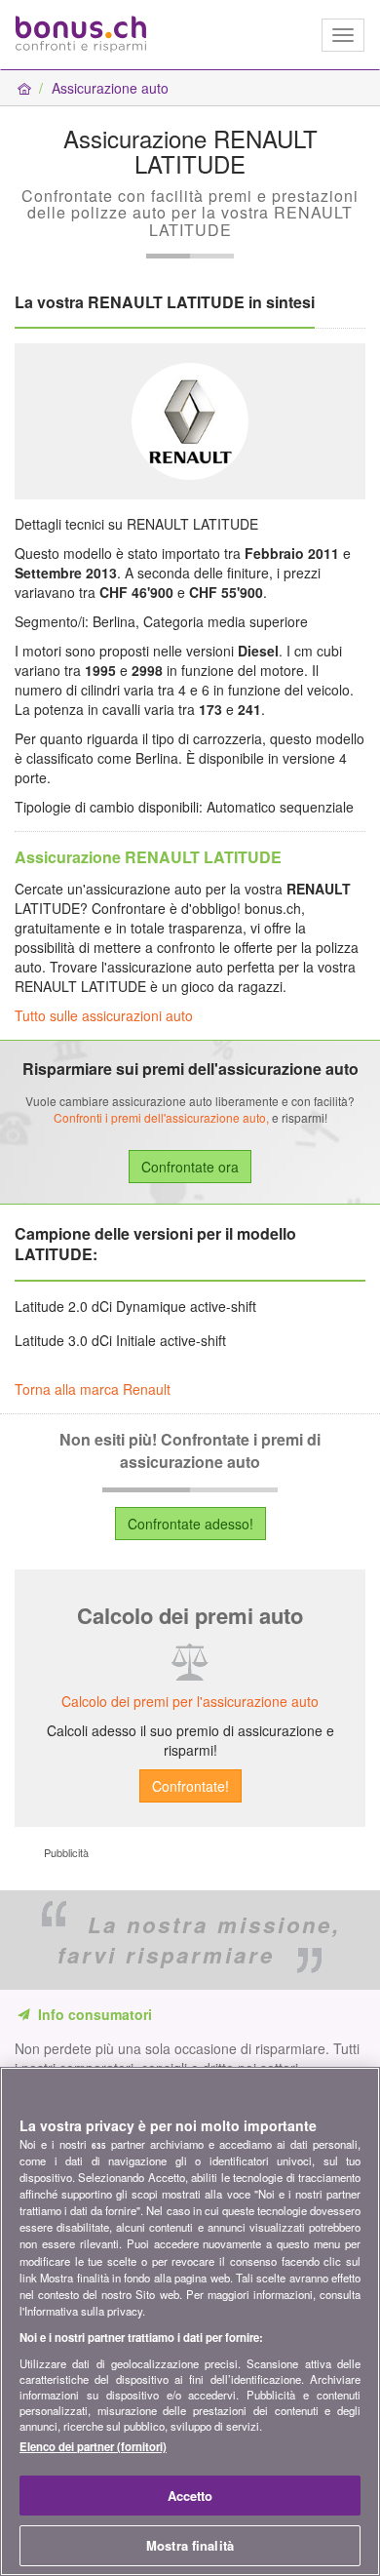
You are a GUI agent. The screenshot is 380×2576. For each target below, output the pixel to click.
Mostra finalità (190, 2545)
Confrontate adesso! (190, 1524)
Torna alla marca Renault (93, 1389)
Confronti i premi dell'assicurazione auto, (161, 1117)
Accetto (190, 2496)
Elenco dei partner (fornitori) (93, 2446)
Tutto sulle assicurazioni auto (104, 1015)
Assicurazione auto (110, 88)
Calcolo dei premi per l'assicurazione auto (190, 1701)
